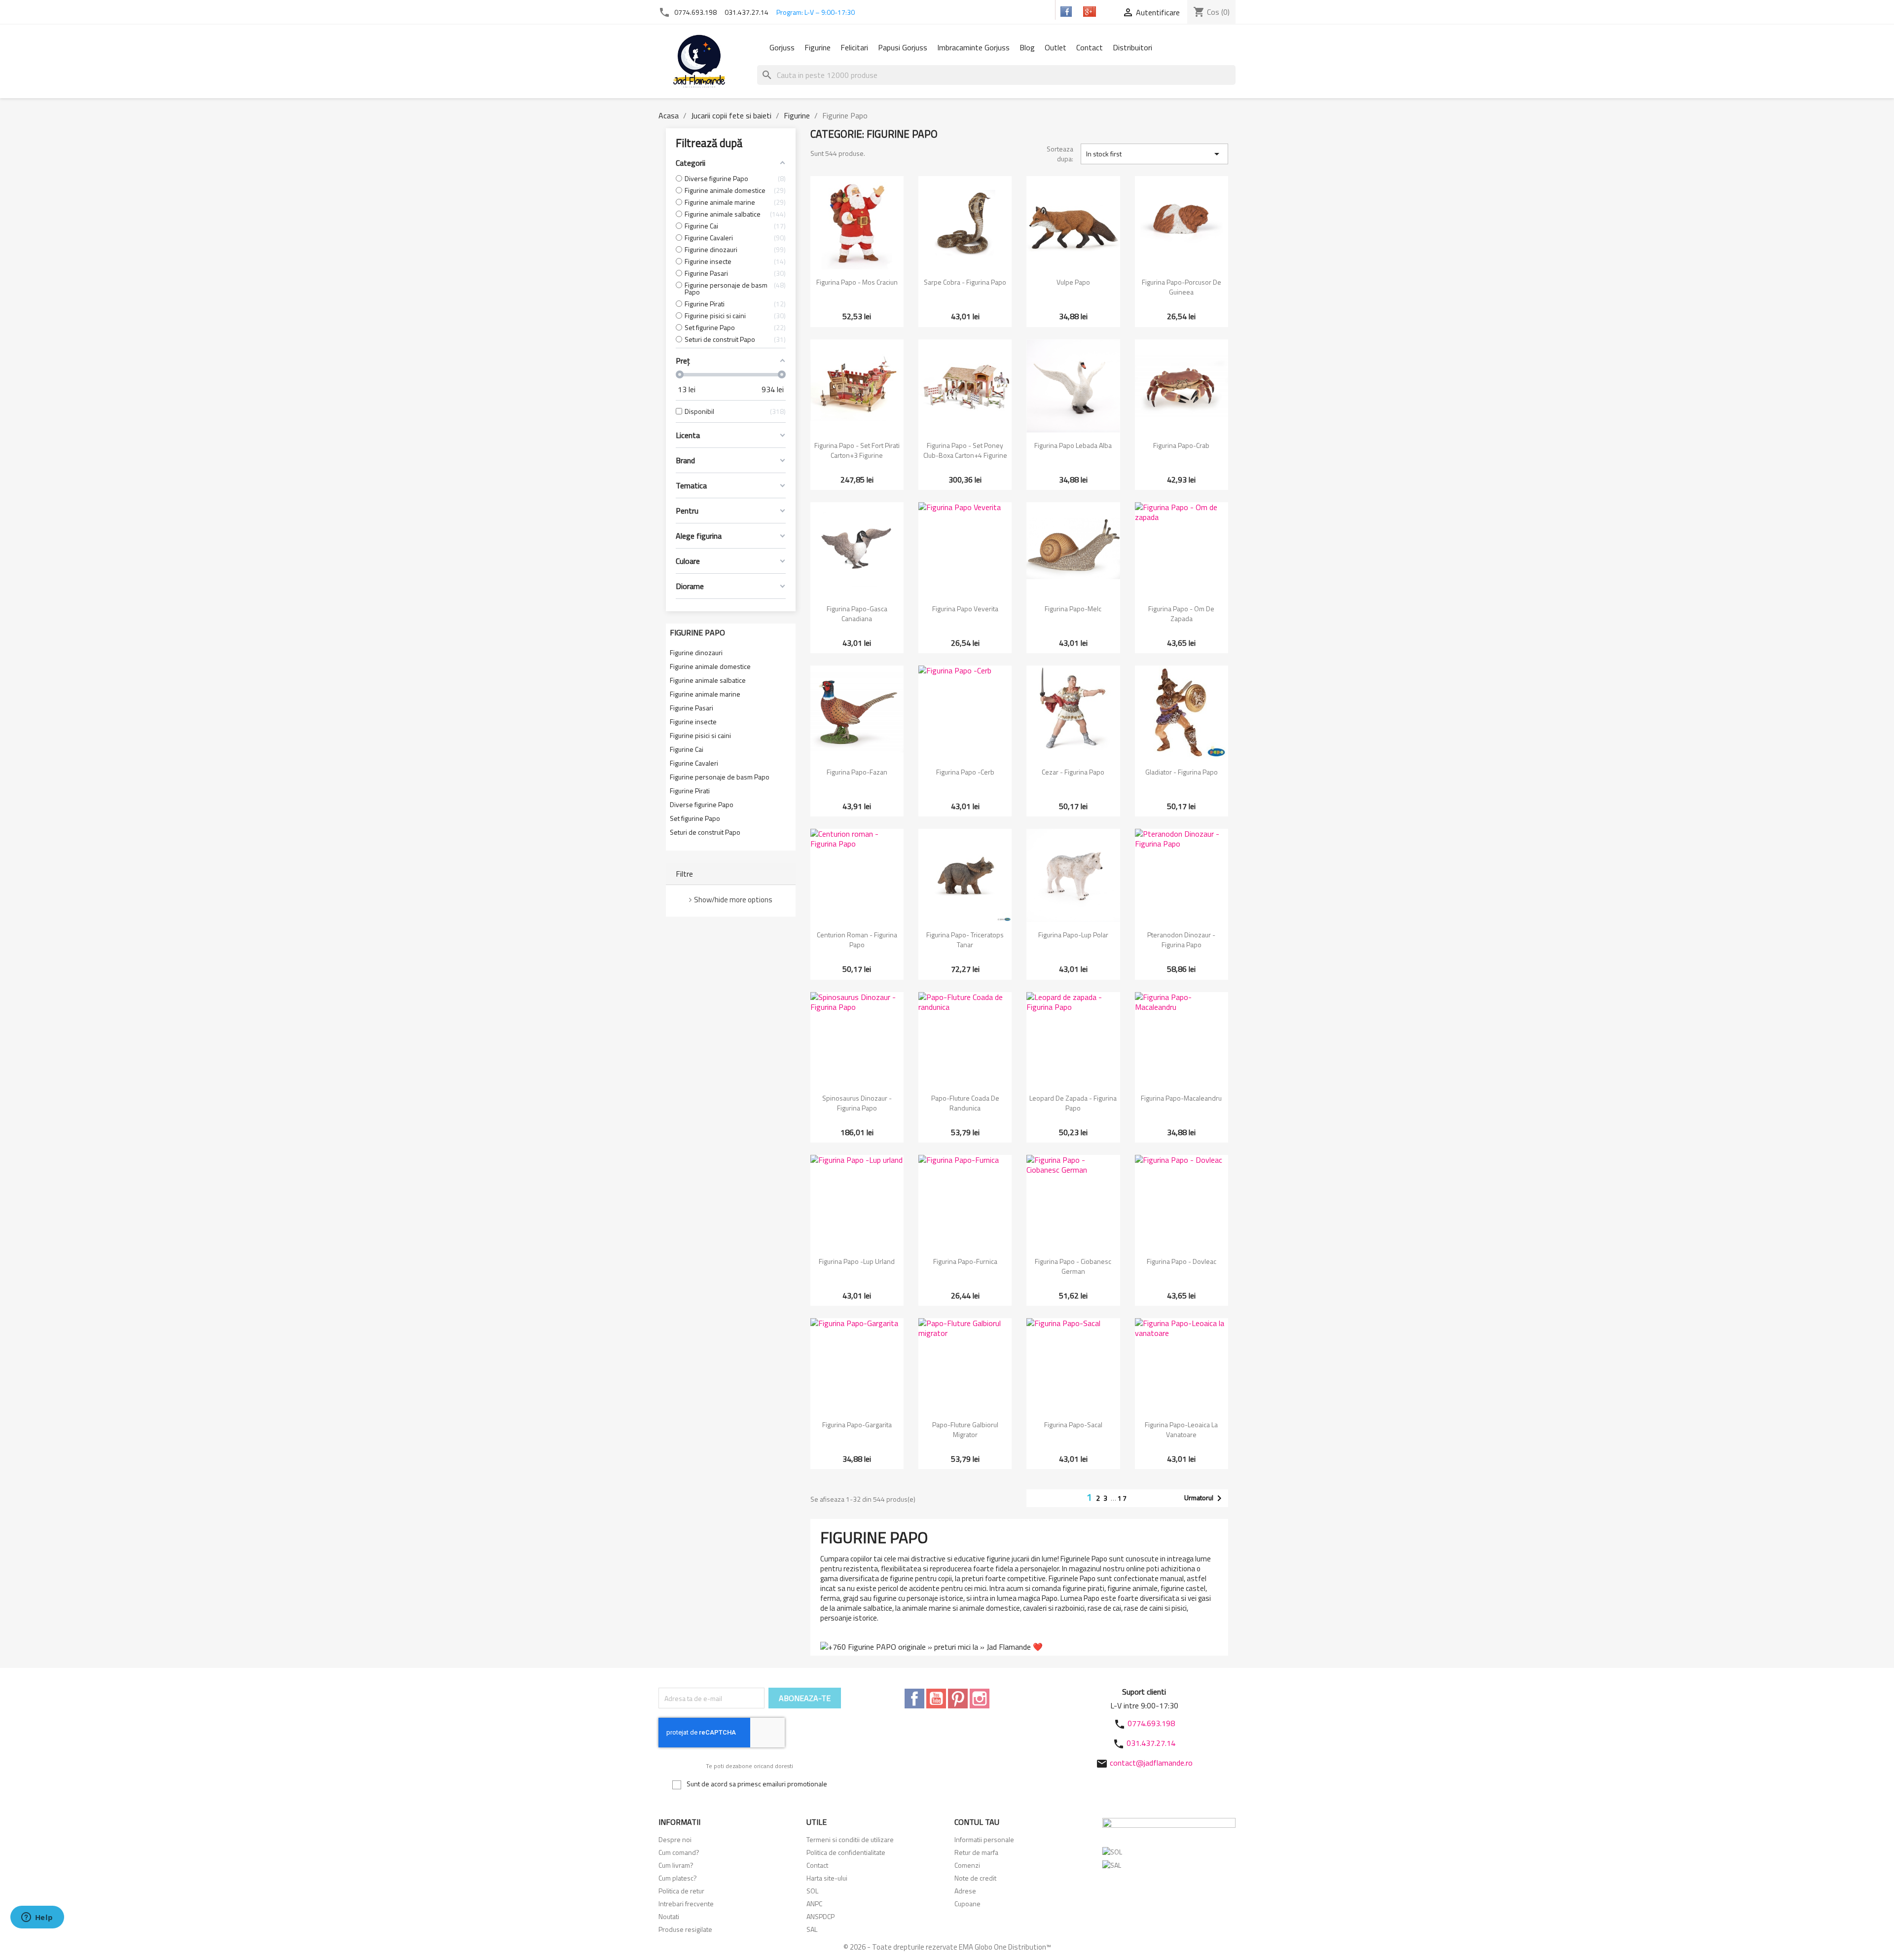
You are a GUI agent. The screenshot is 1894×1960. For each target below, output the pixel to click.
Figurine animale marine (705, 694)
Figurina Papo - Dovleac (1182, 1261)
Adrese (965, 1891)
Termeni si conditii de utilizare (850, 1839)
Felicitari (854, 47)
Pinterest (958, 1699)
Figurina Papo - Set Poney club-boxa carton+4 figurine (965, 450)
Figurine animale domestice (710, 666)
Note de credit (975, 1878)
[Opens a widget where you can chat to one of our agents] (37, 1918)
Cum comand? (679, 1852)
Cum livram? (676, 1865)
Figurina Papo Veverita (965, 609)
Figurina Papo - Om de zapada (1181, 613)
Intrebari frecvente (686, 1904)
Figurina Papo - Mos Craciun (857, 282)
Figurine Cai (687, 749)
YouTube (936, 1699)
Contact (1090, 47)
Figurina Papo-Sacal (1073, 1424)
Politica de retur (681, 1891)
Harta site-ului (827, 1878)
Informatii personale (984, 1839)
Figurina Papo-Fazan (857, 772)
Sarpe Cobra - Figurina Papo (965, 282)
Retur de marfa (976, 1852)
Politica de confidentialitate (846, 1852)
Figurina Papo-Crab (1181, 445)
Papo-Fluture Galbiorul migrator (965, 1429)
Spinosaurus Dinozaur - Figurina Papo (857, 1103)
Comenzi (967, 1865)
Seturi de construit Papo (705, 832)
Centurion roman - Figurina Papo (857, 940)
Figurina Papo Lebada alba (1073, 445)
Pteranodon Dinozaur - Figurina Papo (1181, 940)
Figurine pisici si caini (700, 736)
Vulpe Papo (1073, 282)
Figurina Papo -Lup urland (857, 1261)
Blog (1027, 47)
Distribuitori (1132, 47)
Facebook (914, 1699)
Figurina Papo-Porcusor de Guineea (1182, 287)
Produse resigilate (685, 1929)
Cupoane (967, 1904)
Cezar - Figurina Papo (1073, 772)
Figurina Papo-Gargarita (857, 1424)
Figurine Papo (697, 632)
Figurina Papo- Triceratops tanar (965, 940)
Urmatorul (1205, 1498)
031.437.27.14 (747, 12)
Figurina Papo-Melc (1073, 609)
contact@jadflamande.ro (1151, 1763)
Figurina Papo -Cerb (965, 772)
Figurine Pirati (690, 791)
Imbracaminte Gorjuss (973, 47)
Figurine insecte (693, 722)
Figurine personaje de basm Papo (720, 777)
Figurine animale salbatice (708, 680)
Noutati (669, 1916)
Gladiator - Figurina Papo (1182, 772)
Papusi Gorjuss (903, 47)
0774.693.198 (695, 12)
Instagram (980, 1699)
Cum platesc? (678, 1878)
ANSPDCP (820, 1916)
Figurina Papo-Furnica (965, 1261)
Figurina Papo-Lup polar (1073, 935)
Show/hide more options (733, 900)
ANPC (814, 1904)
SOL (812, 1891)
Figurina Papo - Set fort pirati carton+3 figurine (857, 450)
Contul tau (977, 1822)
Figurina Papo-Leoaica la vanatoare (1181, 1429)
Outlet (1056, 47)
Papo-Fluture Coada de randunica (965, 1103)
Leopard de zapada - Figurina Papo (1073, 1103)
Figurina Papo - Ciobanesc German (1073, 1266)
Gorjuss (782, 47)
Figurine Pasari (692, 708)
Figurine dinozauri (696, 653)
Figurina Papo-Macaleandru (1181, 1098)
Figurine (818, 47)
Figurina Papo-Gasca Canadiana (857, 613)
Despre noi (675, 1839)
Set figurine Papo (695, 818)
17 (1123, 1498)
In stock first (1154, 154)
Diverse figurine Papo (702, 805)
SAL (812, 1929)
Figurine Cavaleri (694, 763)
